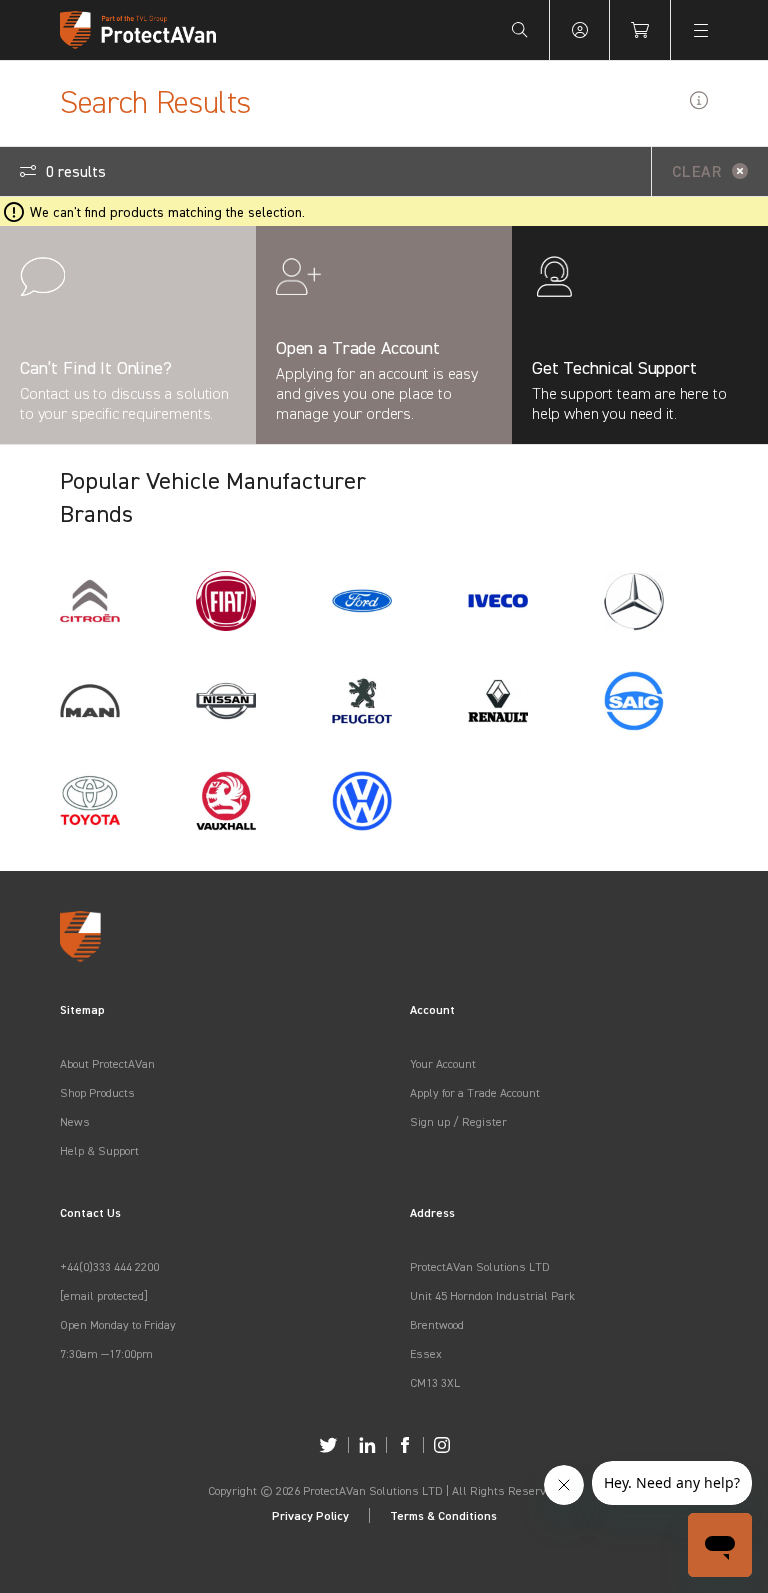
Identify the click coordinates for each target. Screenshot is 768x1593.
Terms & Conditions (443, 1515)
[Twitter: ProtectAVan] (328, 1445)
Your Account (443, 1063)
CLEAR (697, 171)
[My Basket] (640, 30)
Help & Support (99, 1150)
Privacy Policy (310, 1515)
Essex (426, 1353)
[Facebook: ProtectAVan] (405, 1445)
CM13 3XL (435, 1382)
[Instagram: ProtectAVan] (442, 1445)
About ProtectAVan (107, 1063)
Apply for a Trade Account (475, 1092)
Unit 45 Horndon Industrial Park (492, 1295)
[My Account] (580, 30)
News (75, 1121)
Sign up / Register (458, 1121)
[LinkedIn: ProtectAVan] (367, 1445)
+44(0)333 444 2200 (109, 1266)
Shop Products (97, 1092)
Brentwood (437, 1324)
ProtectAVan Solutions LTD (480, 1266)
